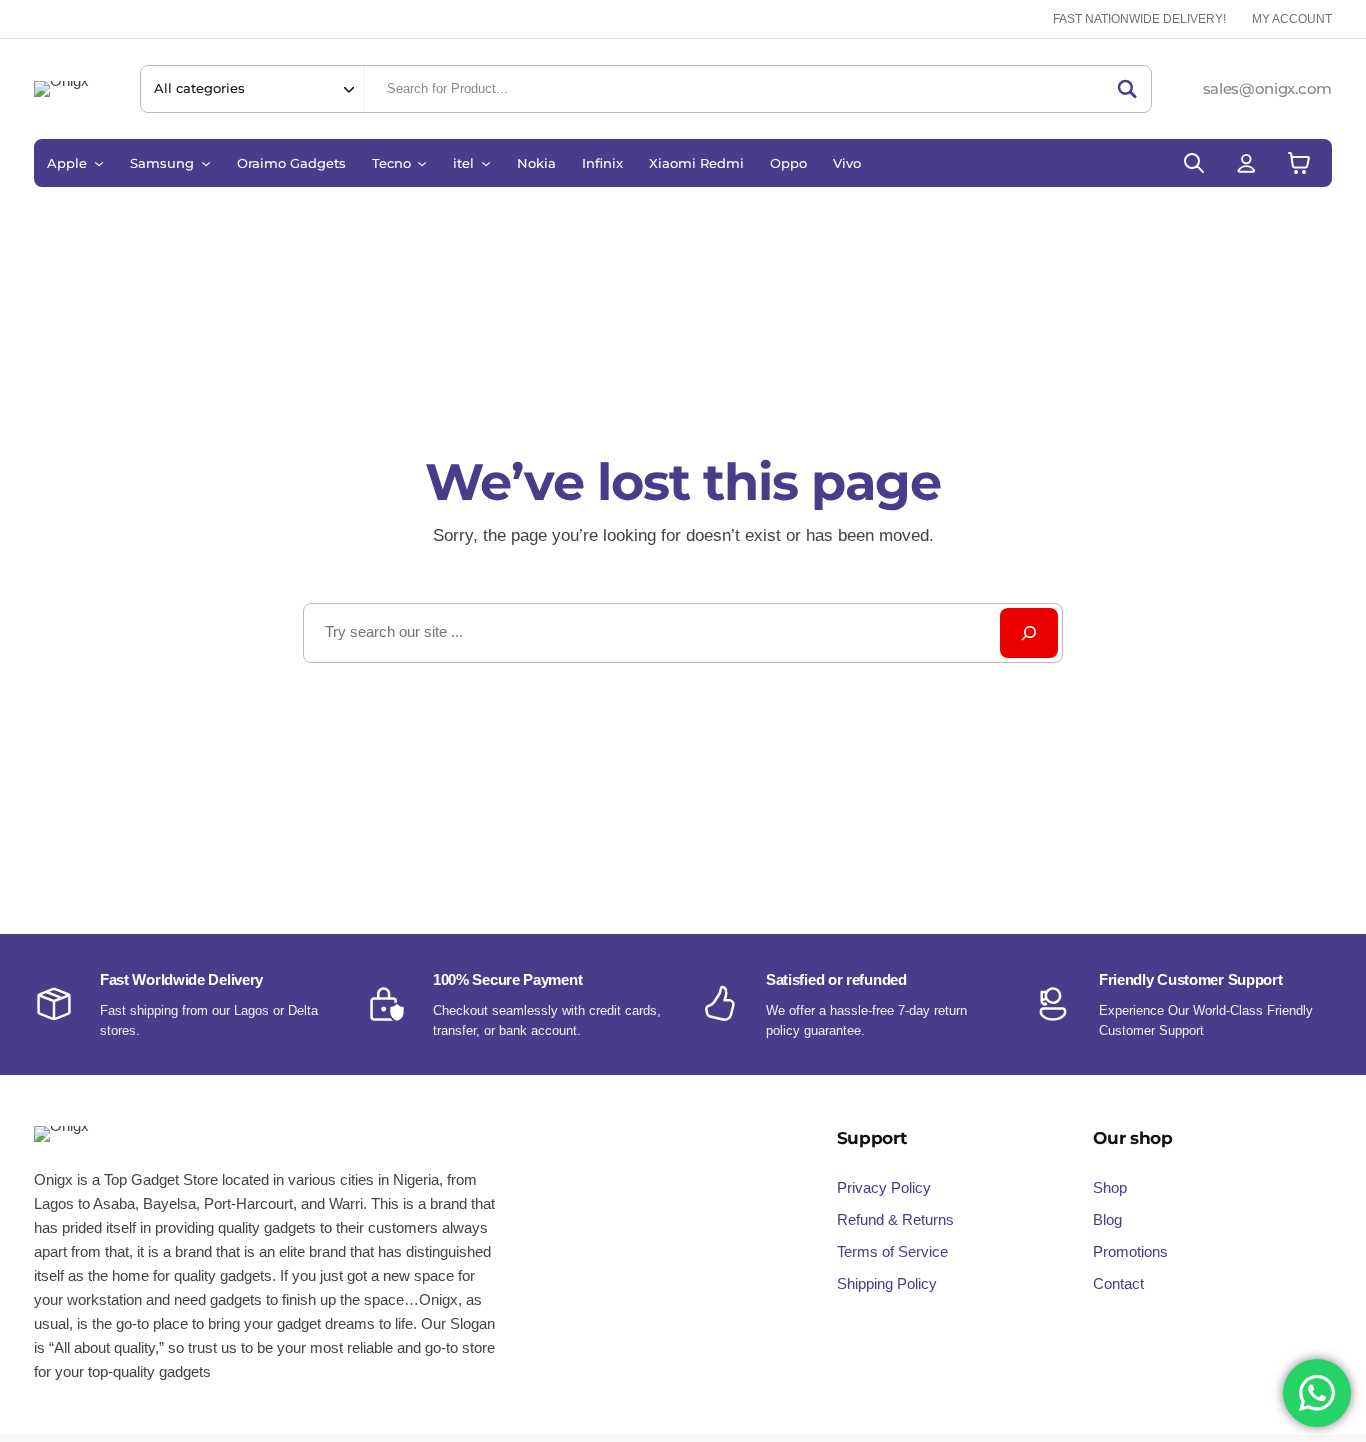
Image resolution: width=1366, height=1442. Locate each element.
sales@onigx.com (1267, 88)
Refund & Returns (895, 1219)
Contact (1118, 1283)
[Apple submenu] (99, 163)
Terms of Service (892, 1251)
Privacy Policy (884, 1187)
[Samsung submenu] (206, 163)
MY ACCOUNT (1292, 19)
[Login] (1246, 162)
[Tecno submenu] (422, 163)
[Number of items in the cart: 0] (1299, 162)
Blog (1107, 1219)
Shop (1110, 1187)
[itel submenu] (486, 163)
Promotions (1130, 1251)
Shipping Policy (887, 1283)
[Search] (1127, 89)
